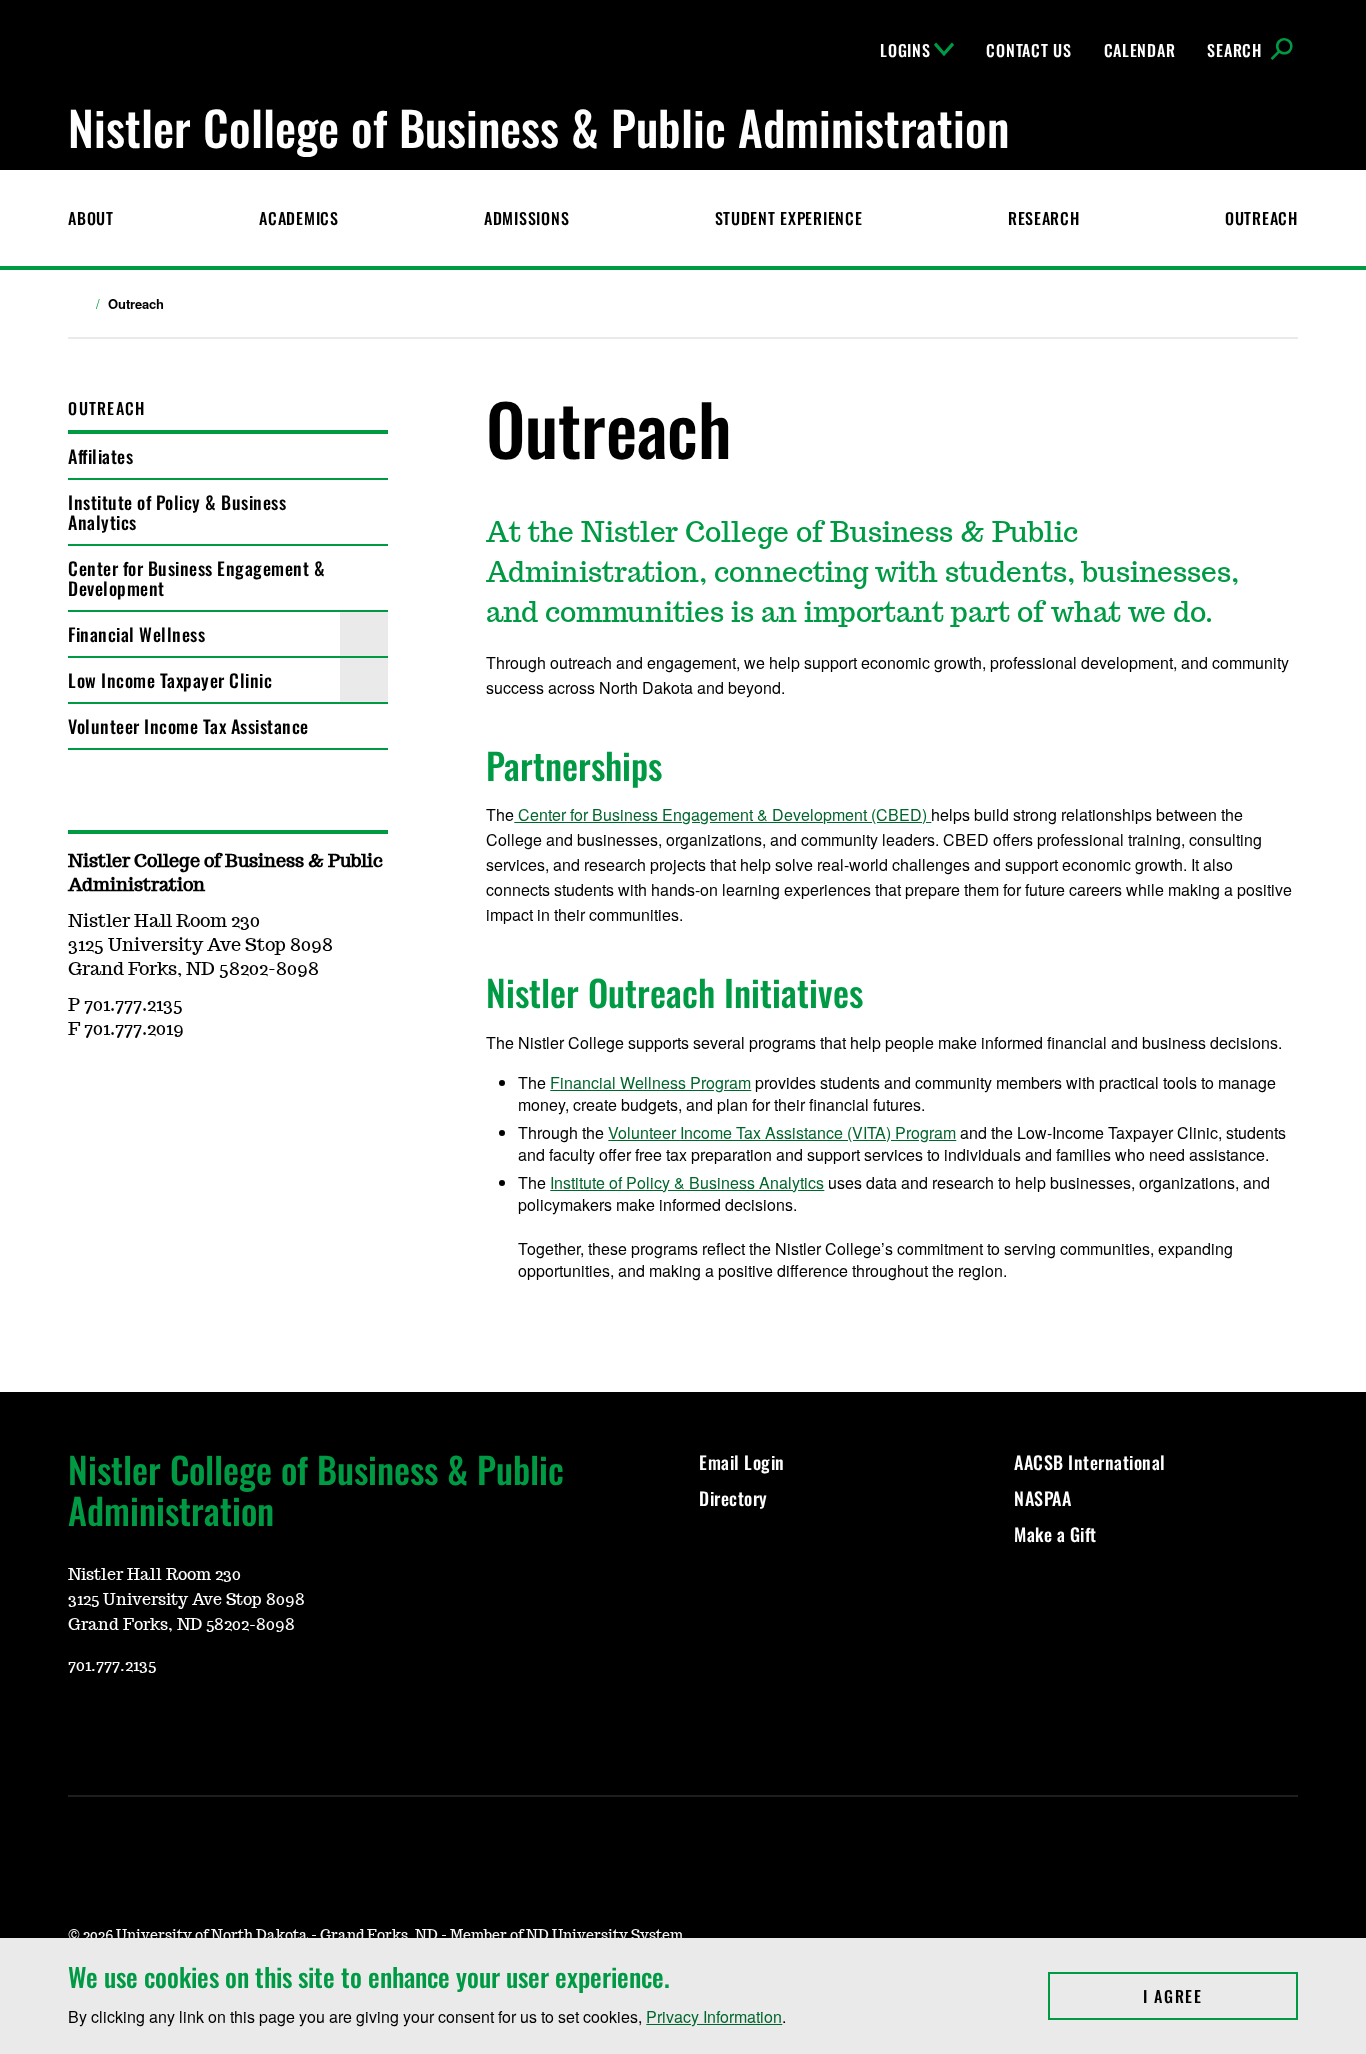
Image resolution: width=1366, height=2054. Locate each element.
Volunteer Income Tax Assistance (188, 726)
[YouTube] (178, 1088)
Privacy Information (714, 2016)
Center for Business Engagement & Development (196, 578)
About (91, 218)
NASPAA (1042, 1498)
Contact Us (1028, 50)
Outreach (1261, 218)
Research (1044, 218)
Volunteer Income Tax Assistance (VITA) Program (782, 1132)
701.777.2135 (112, 1666)
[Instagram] (130, 1725)
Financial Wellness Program (650, 1082)
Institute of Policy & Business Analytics (177, 512)
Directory (733, 1498)
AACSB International (1090, 1462)
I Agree (1220, 1996)
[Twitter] (130, 1088)
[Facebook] (82, 1088)
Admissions (526, 218)
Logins (905, 50)
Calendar (1140, 50)
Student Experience (789, 218)
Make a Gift (1055, 1534)
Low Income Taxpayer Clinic (170, 680)
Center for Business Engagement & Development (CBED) (722, 814)
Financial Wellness (139, 634)
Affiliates (100, 456)
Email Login (744, 1462)
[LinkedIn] (274, 1725)
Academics (298, 218)
